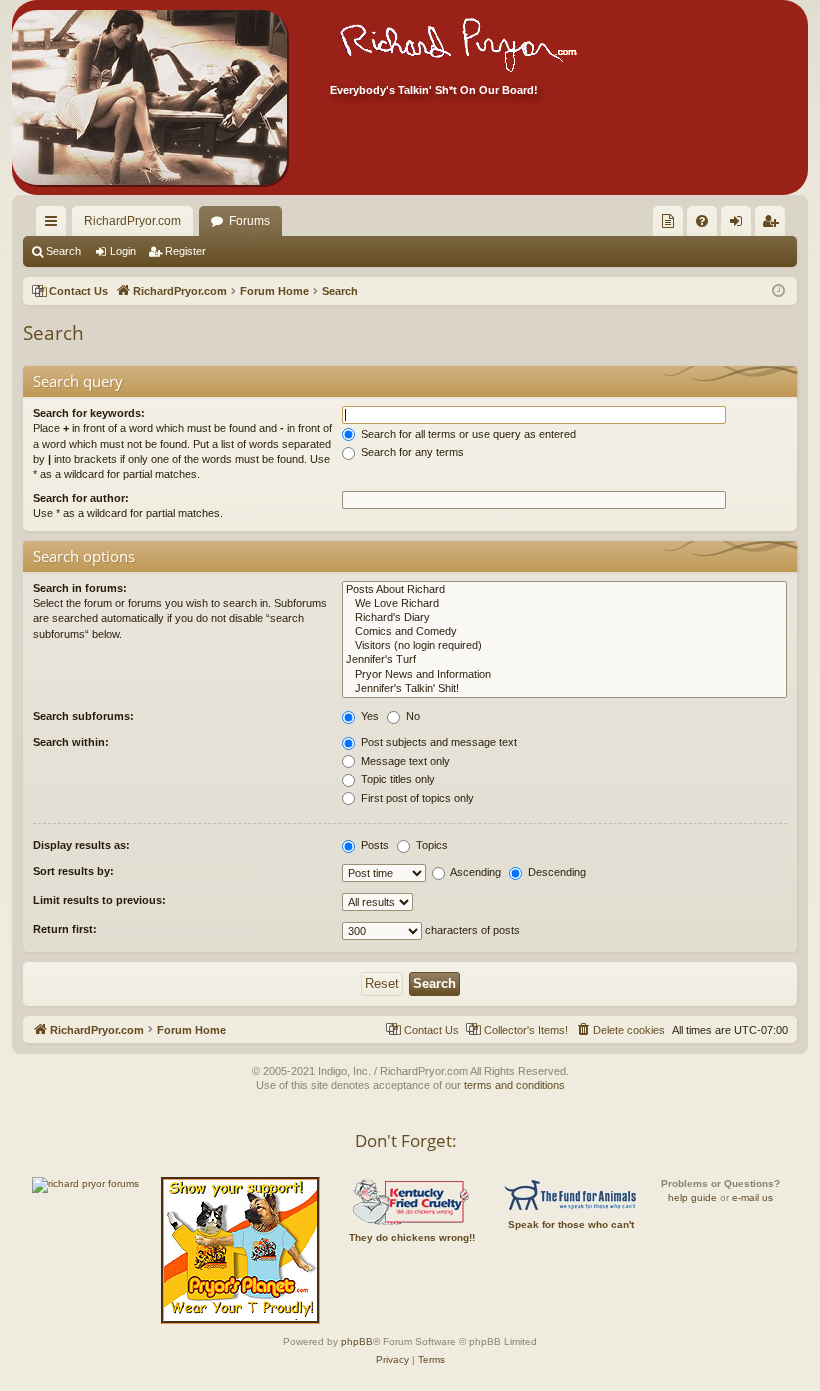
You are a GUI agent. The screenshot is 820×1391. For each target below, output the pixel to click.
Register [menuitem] (774, 225)
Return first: (65, 929)
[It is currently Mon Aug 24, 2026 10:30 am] (778, 291)
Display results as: (81, 845)
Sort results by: (73, 871)
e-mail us (752, 1197)
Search (63, 251)
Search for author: (81, 498)
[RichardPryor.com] (149, 97)
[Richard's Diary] (564, 618)
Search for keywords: (89, 413)
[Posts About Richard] (564, 590)
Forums (249, 221)
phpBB (357, 1341)
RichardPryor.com (132, 221)
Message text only (404, 761)
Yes (368, 716)
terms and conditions (514, 1085)
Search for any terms (411, 452)
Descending (555, 872)
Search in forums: (80, 588)
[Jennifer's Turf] (564, 660)
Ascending (474, 872)
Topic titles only (396, 779)
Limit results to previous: (99, 900)
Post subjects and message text (437, 742)
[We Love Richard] (564, 604)
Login (123, 251)
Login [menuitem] (740, 225)
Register (185, 251)
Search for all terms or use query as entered (467, 434)
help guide (692, 1197)
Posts (373, 845)
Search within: (71, 742)
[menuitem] (668, 221)
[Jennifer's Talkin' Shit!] (564, 689)
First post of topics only (416, 798)
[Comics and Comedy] (564, 632)
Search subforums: (83, 716)
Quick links (55, 225)
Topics (430, 845)
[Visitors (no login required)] (564, 646)
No (411, 716)
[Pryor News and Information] (564, 675)
